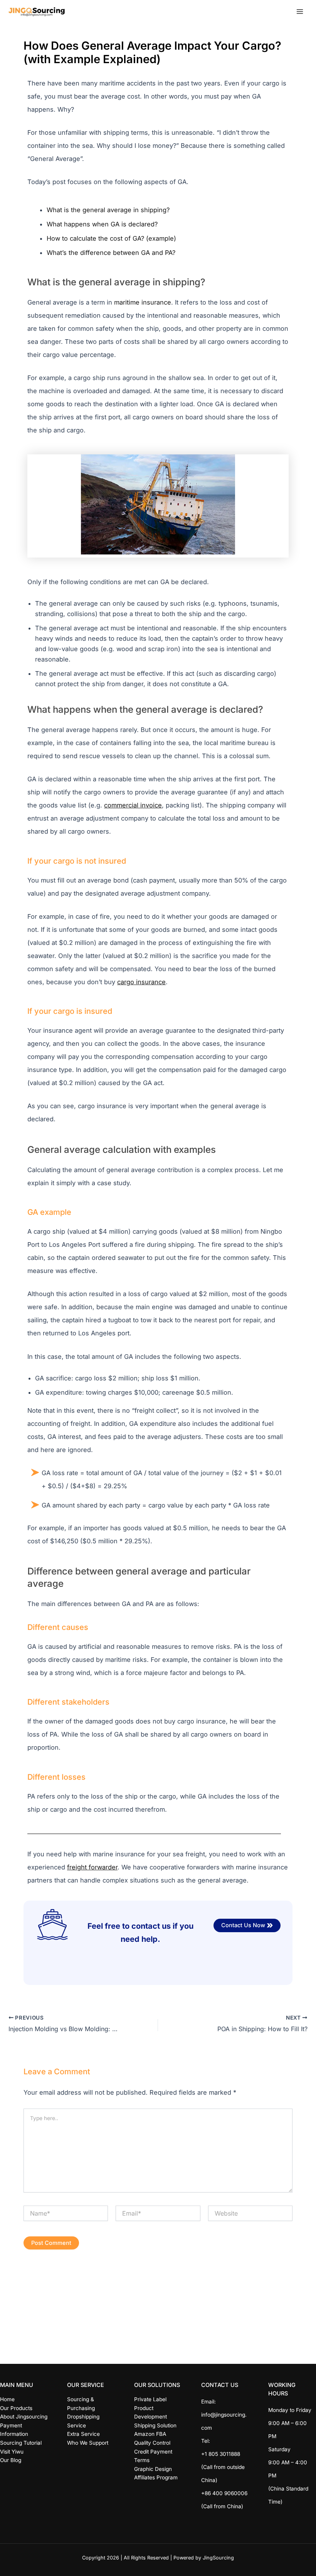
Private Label (150, 2399)
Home (7, 2399)
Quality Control (152, 2443)
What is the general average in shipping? (108, 210)
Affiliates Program (156, 2477)
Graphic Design (153, 2469)
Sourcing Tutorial (21, 2443)
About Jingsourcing (24, 2417)
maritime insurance (143, 302)
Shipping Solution (155, 2425)
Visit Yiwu (12, 2452)
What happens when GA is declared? (102, 224)
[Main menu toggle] (300, 12)
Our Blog (11, 2460)
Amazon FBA (150, 2434)
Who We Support (88, 2443)
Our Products (16, 2408)
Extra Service (83, 2434)
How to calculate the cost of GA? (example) (111, 238)
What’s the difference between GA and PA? (111, 253)
